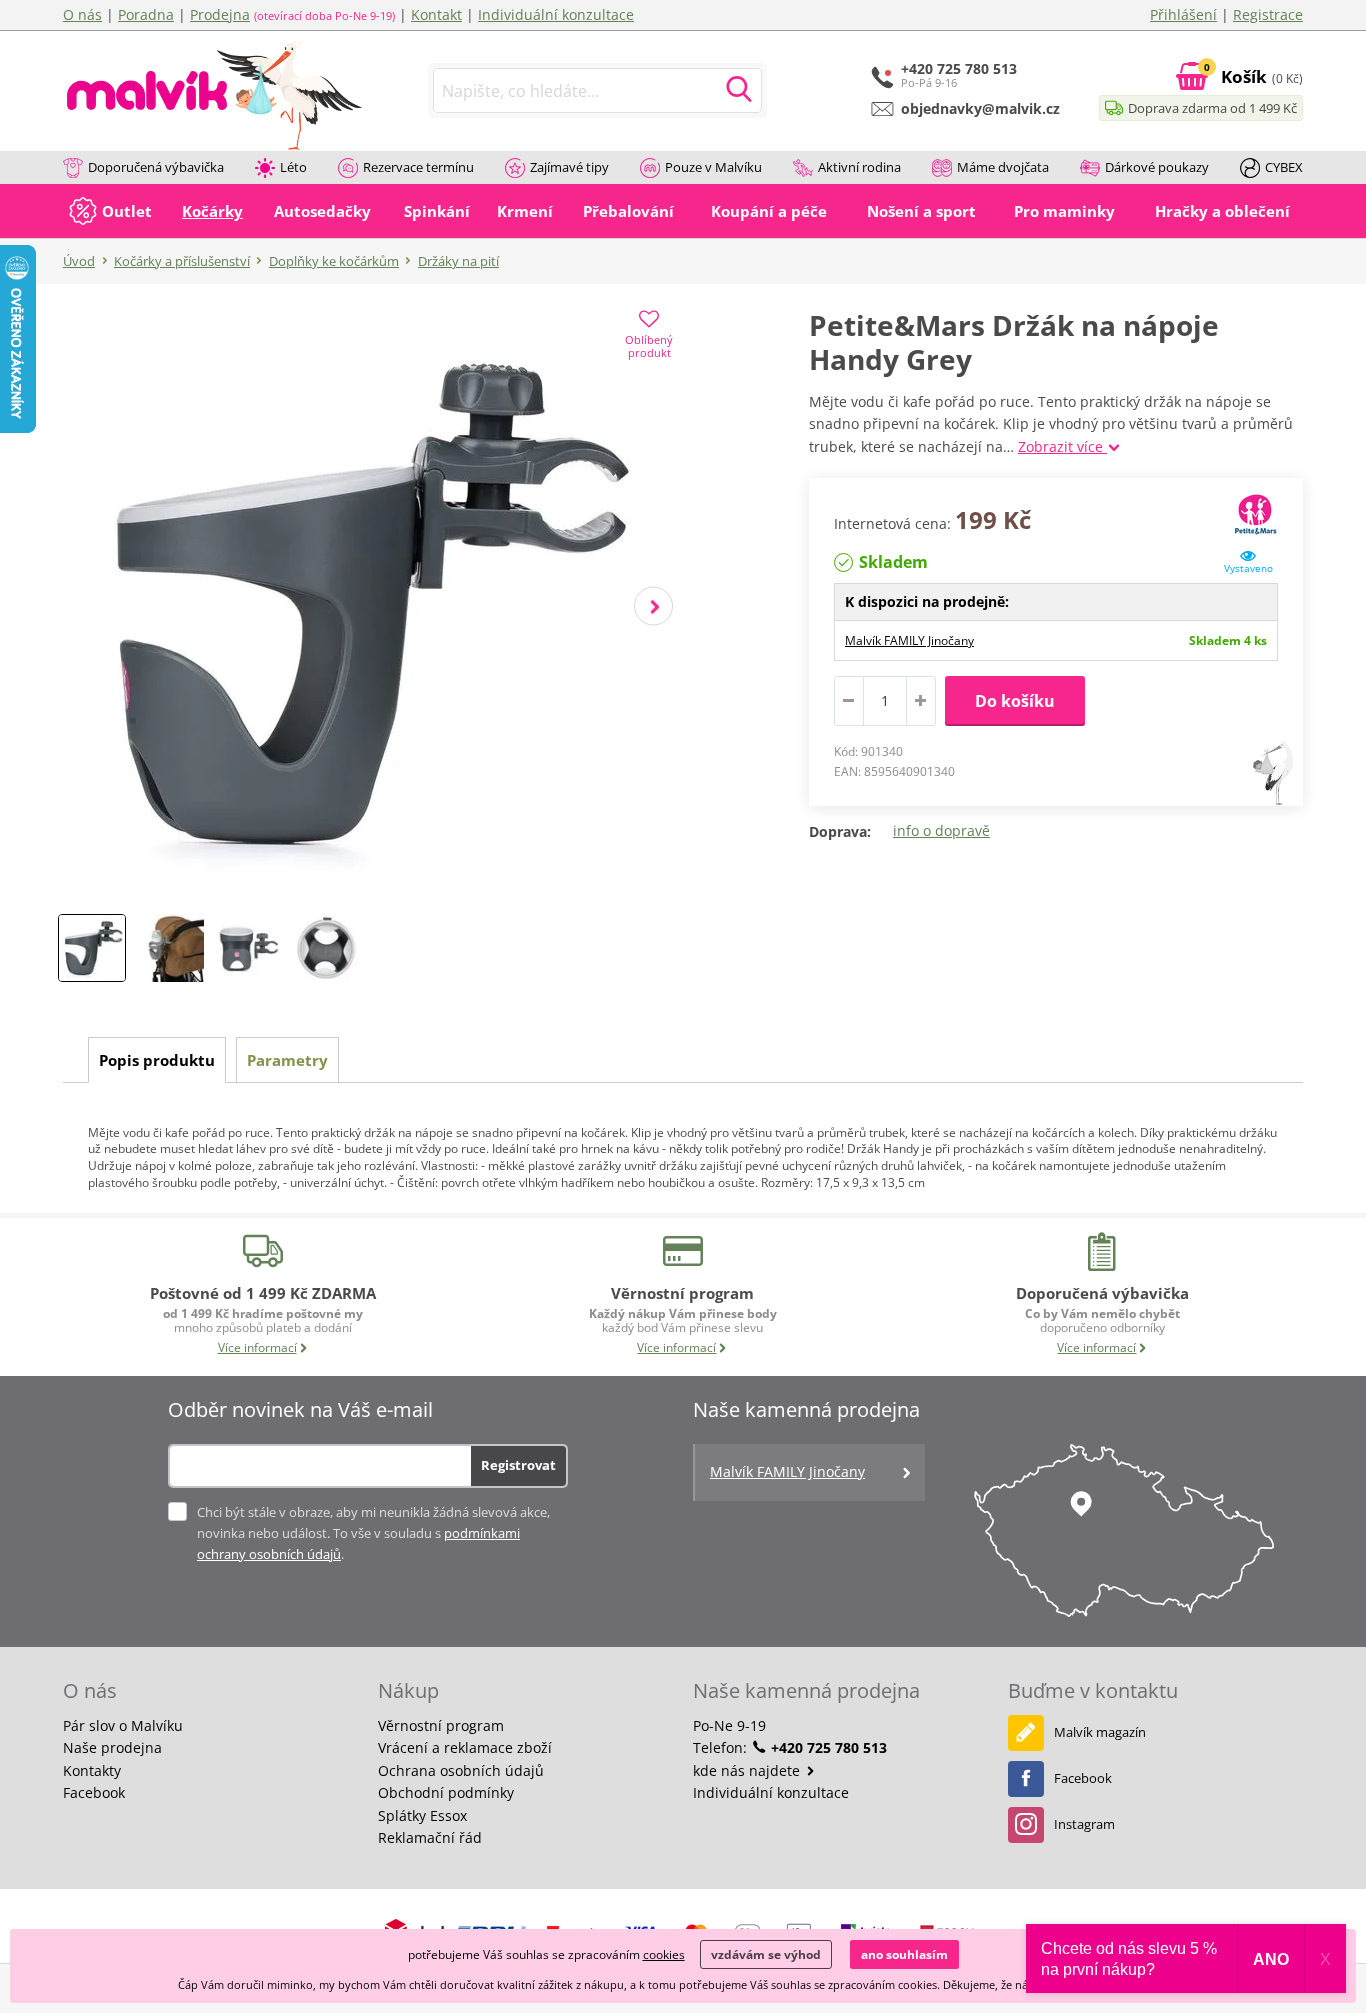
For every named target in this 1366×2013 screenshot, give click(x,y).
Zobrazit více (1062, 446)
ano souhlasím (904, 1954)
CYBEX (1284, 167)
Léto (293, 167)
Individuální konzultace (556, 14)
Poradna (146, 14)
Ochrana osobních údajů (461, 1770)
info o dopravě (941, 830)
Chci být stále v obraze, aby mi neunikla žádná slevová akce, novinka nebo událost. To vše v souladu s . (373, 1533)
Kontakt (436, 14)
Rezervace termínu (418, 167)
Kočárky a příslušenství (182, 261)
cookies (664, 1954)
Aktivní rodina (859, 167)
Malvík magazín (1100, 1732)
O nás (82, 14)
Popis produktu (157, 1060)
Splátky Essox (422, 1815)
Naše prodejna (112, 1747)
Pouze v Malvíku (713, 167)
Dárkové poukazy (1157, 167)
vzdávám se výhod (766, 1954)
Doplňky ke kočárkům (334, 261)
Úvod (79, 261)
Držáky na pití (458, 261)
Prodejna (220, 14)
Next (653, 606)
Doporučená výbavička (156, 167)
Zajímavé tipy (569, 167)
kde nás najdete (748, 1770)
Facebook (94, 1792)
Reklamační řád (430, 1837)
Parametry (287, 1060)
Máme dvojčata (1003, 167)
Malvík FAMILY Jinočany (909, 640)
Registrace (1268, 14)
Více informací (257, 1347)
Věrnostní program (441, 1725)
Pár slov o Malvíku (123, 1725)
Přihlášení (1183, 14)
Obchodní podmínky (446, 1792)
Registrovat (518, 1465)
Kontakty (92, 1770)
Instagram (1084, 1824)
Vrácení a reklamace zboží (465, 1747)
